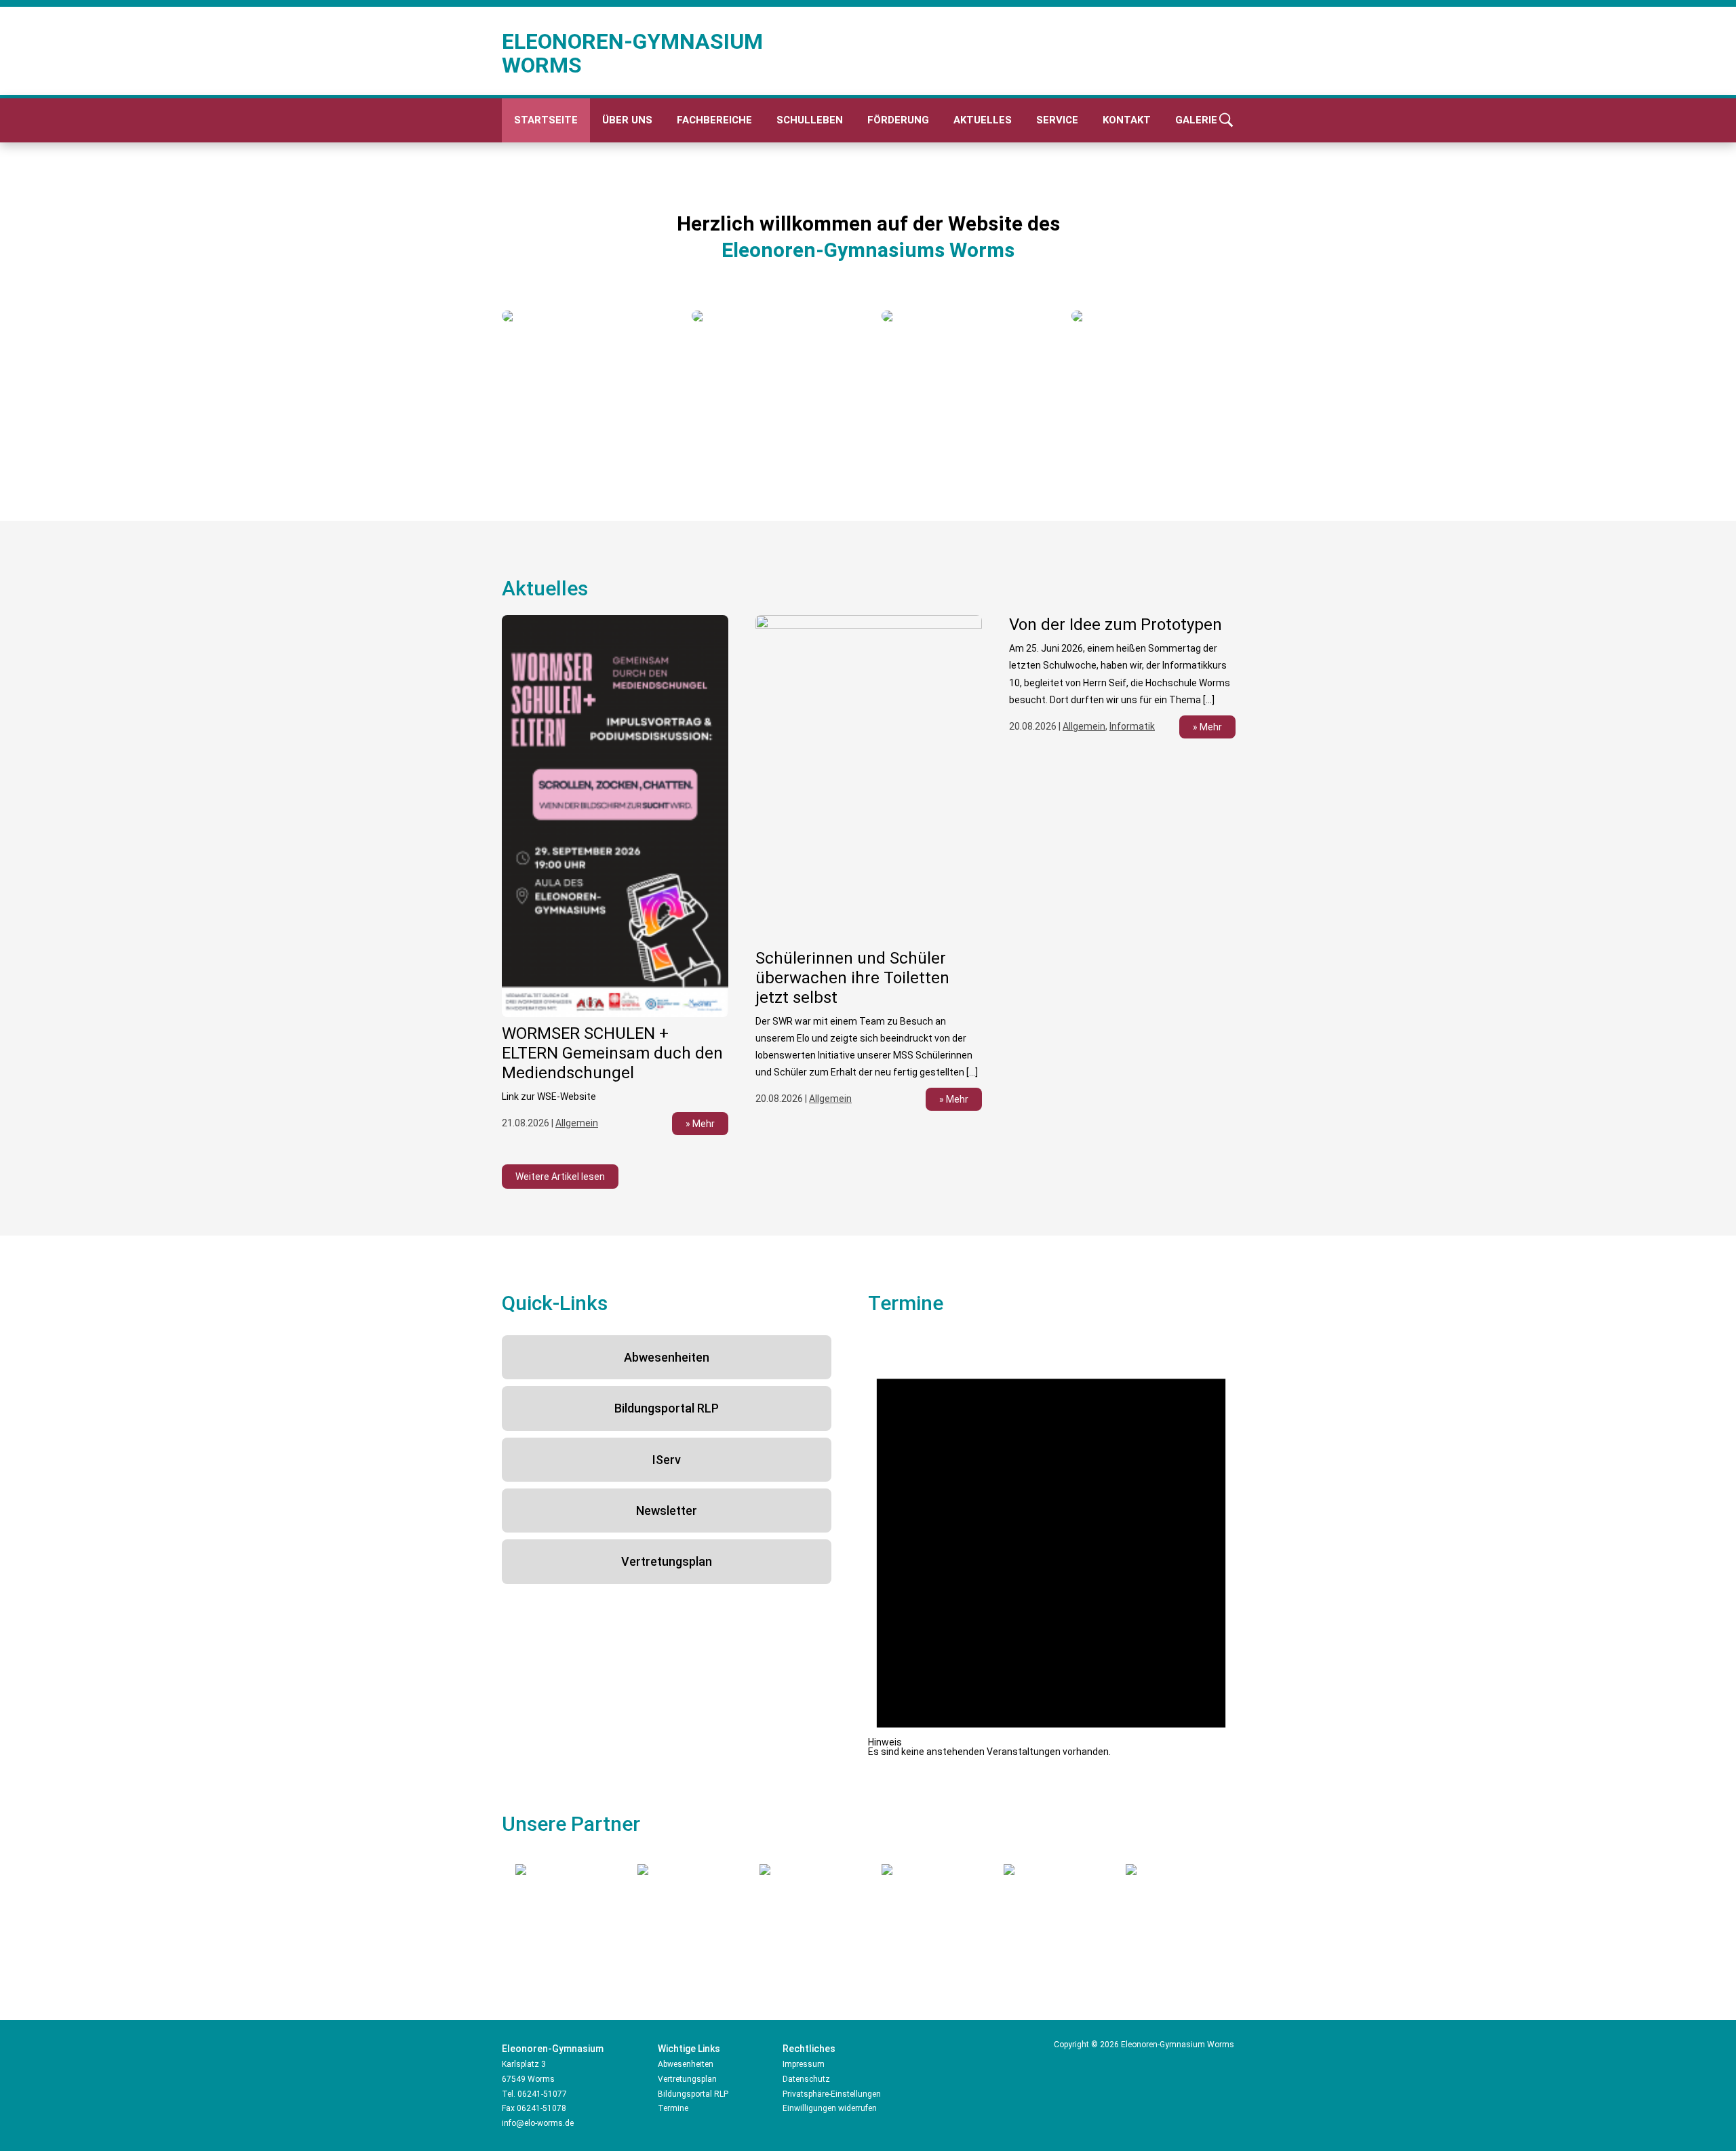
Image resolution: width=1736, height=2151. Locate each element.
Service (1057, 120)
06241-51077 (542, 2094)
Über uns (627, 120)
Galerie (1196, 120)
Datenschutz (806, 2079)
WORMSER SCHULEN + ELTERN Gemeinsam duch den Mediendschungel (612, 1053)
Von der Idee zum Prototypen (1116, 625)
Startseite (546, 120)
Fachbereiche (714, 120)
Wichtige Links (689, 2049)
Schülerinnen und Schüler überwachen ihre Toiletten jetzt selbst (852, 978)
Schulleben (810, 120)
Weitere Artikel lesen (560, 1177)
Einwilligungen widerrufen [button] (830, 2108)
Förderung (898, 120)
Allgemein (577, 1123)
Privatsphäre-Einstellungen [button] (832, 2094)
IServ (667, 1460)
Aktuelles (983, 120)
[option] (583, 316)
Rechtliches (809, 2049)
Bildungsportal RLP (667, 1408)
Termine (673, 2108)
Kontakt (1127, 120)
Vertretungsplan (667, 1561)
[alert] (1051, 1546)
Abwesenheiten (667, 1357)
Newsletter (667, 1511)
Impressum (804, 2064)
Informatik (1132, 726)
